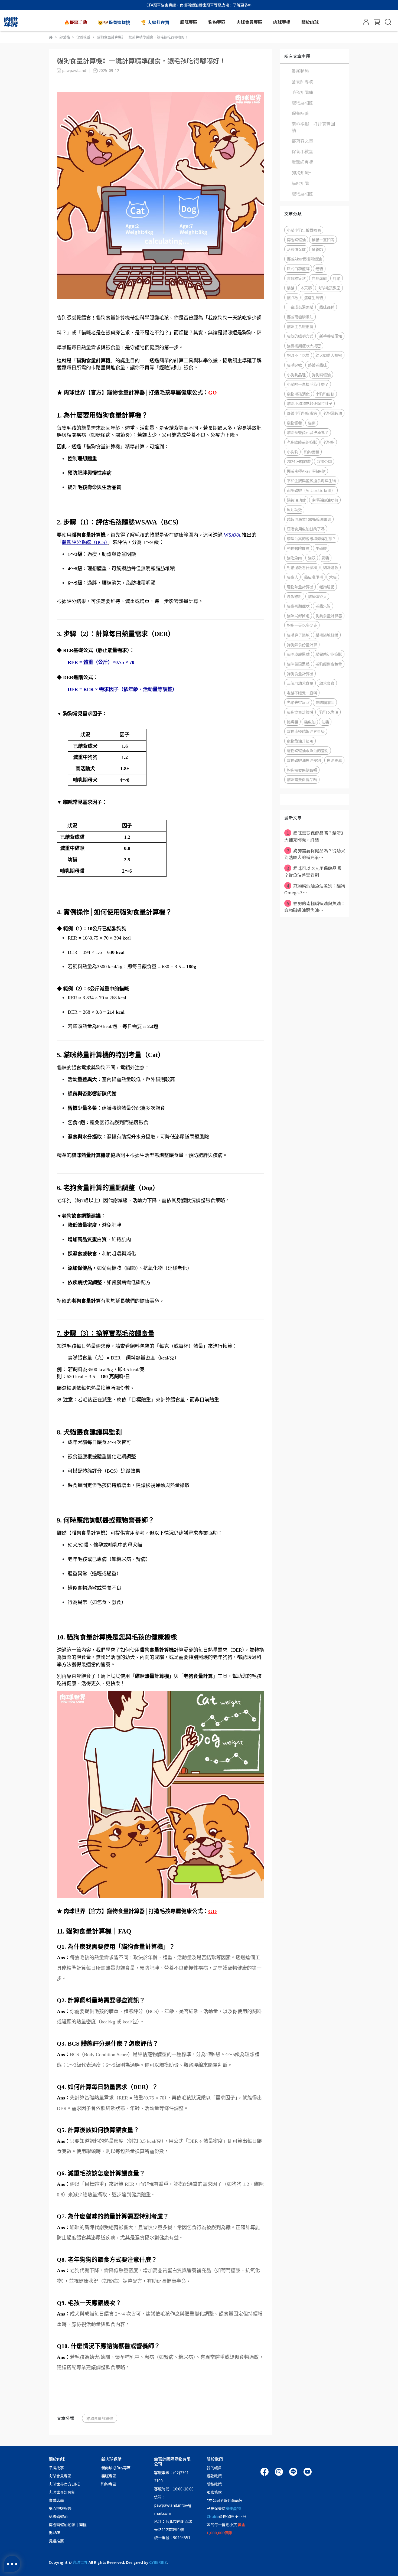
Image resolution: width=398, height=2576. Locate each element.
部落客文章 (302, 141)
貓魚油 (310, 722)
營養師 (317, 249)
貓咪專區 (109, 2476)
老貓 (319, 268)
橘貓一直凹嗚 (323, 239)
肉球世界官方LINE (64, 2484)
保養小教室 (302, 151)
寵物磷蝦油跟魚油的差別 (308, 750)
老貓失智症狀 (298, 702)
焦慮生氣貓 (314, 297)
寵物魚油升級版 (300, 741)
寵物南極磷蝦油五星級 (306, 731)
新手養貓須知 (331, 336)
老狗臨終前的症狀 (302, 442)
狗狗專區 (109, 2484)
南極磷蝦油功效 (325, 500)
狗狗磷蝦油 (321, 375)
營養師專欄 (302, 81)
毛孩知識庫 (302, 92)
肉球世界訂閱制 (62, 2492)
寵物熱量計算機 (300, 587)
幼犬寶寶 (327, 683)
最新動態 (300, 71)
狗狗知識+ (301, 172)
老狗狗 (329, 442)
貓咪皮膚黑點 (298, 654)
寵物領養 (294, 423)
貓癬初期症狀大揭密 (304, 346)
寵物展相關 (302, 103)
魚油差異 (334, 760)
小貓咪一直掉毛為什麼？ (308, 384)
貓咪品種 (327, 307)
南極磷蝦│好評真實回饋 (313, 127)
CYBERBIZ (158, 2562)
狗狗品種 (312, 452)
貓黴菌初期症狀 (329, 654)
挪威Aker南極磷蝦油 (304, 259)
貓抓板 (292, 297)
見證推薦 (56, 2541)
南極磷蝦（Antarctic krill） (311, 490)
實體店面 (56, 2500)
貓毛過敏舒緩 (327, 635)
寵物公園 (324, 461)
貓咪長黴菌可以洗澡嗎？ (308, 432)
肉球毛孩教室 (329, 288)
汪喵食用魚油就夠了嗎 (306, 529)
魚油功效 (294, 509)
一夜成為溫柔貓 (300, 307)
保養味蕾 (300, 113)
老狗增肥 (327, 587)
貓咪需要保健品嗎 (302, 779)
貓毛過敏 (294, 365)
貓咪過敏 (331, 567)
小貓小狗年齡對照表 (304, 230)
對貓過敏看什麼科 (302, 567)
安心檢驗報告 (60, 2508)
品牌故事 (56, 2468)
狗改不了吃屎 (298, 355)
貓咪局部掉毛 (298, 616)
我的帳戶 (214, 2468)
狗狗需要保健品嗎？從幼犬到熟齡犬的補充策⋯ (315, 854)
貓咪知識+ (301, 183)
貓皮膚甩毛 (314, 577)
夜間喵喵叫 (325, 702)
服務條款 (214, 2492)
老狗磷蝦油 (332, 413)
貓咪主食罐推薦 (300, 326)
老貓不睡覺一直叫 (302, 693)
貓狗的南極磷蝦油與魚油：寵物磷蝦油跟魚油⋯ (315, 907)
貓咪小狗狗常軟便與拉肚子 (309, 403)
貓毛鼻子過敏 (298, 635)
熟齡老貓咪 (317, 365)
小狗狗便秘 (325, 394)
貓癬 (312, 423)
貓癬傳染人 (317, 596)
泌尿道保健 (296, 249)
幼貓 (325, 722)
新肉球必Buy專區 (116, 2468)
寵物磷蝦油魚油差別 (304, 760)
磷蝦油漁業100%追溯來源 (309, 519)
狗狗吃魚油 (329, 712)
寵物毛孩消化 (298, 394)
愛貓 (325, 558)
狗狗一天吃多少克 (302, 625)
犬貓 (333, 577)
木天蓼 (306, 288)
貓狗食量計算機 (100, 2418)
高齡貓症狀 (296, 278)
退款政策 (214, 2476)
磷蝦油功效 (296, 500)
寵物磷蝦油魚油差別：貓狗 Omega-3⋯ (315, 889)
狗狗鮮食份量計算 (302, 645)
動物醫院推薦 (298, 548)
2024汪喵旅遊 (299, 461)
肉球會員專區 (60, 2476)
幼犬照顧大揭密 (329, 355)
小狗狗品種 (296, 375)
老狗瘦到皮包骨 (329, 664)
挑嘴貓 (292, 722)
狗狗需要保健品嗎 (302, 770)
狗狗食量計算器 (329, 616)
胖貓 (337, 278)
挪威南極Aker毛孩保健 (306, 471)
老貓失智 (323, 606)
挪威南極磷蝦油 (300, 317)
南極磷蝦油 (296, 239)
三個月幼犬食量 (300, 683)
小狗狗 (292, 452)
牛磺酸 (321, 548)
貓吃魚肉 (294, 558)
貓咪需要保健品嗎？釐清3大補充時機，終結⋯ (314, 836)
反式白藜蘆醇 (298, 268)
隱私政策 (214, 2484)
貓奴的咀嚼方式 (300, 336)
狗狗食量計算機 (300, 674)
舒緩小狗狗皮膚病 (302, 413)
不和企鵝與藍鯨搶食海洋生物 (311, 480)
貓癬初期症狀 (298, 606)
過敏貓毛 (294, 596)
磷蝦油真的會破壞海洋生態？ (311, 538)
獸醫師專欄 (302, 162)
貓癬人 (292, 577)
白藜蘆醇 (319, 278)
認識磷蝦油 (58, 2516)
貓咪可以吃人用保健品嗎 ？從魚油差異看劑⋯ (313, 871)
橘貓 (291, 288)
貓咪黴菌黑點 (298, 664)
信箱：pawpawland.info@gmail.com (173, 2505)
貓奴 (312, 558)
